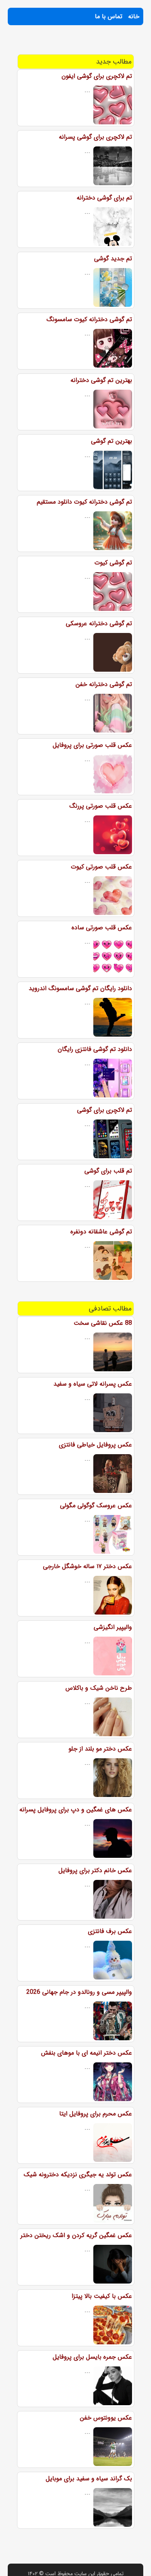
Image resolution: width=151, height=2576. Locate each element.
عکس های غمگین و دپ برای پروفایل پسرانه (76, 1810)
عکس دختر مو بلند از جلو (100, 1749)
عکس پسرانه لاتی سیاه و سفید (93, 1384)
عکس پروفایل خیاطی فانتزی (95, 1445)
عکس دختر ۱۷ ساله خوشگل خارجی (88, 1566)
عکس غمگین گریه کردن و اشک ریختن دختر (76, 2235)
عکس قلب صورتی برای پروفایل (92, 745)
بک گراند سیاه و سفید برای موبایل (89, 2479)
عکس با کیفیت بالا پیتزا (102, 2296)
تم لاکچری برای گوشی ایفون (97, 76)
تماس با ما (109, 16)
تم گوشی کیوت (113, 563)
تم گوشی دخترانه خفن (104, 684)
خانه (134, 16)
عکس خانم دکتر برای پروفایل (95, 1870)
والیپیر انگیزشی (113, 1627)
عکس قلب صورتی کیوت (101, 867)
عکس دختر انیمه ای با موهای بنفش (87, 2053)
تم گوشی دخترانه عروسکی (99, 623)
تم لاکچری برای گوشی (105, 1110)
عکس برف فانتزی (110, 1931)
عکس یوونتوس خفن (106, 2418)
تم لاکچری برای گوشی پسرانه (95, 137)
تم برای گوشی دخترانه (104, 198)
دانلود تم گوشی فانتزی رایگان (95, 1049)
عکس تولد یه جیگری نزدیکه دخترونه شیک (78, 2174)
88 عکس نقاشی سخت (103, 1323)
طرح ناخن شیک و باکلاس (99, 1688)
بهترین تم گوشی (112, 441)
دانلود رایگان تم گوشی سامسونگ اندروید (80, 988)
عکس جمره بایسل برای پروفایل (92, 2357)
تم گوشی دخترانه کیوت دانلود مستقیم (84, 502)
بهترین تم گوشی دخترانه (101, 380)
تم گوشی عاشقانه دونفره (101, 1232)
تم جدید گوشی (113, 259)
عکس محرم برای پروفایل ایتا (96, 2114)
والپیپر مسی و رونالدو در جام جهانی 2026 (79, 1992)
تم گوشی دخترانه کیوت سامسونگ (89, 319)
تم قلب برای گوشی (108, 1171)
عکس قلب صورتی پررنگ (101, 806)
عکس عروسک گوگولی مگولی (96, 1506)
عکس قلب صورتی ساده (102, 928)
